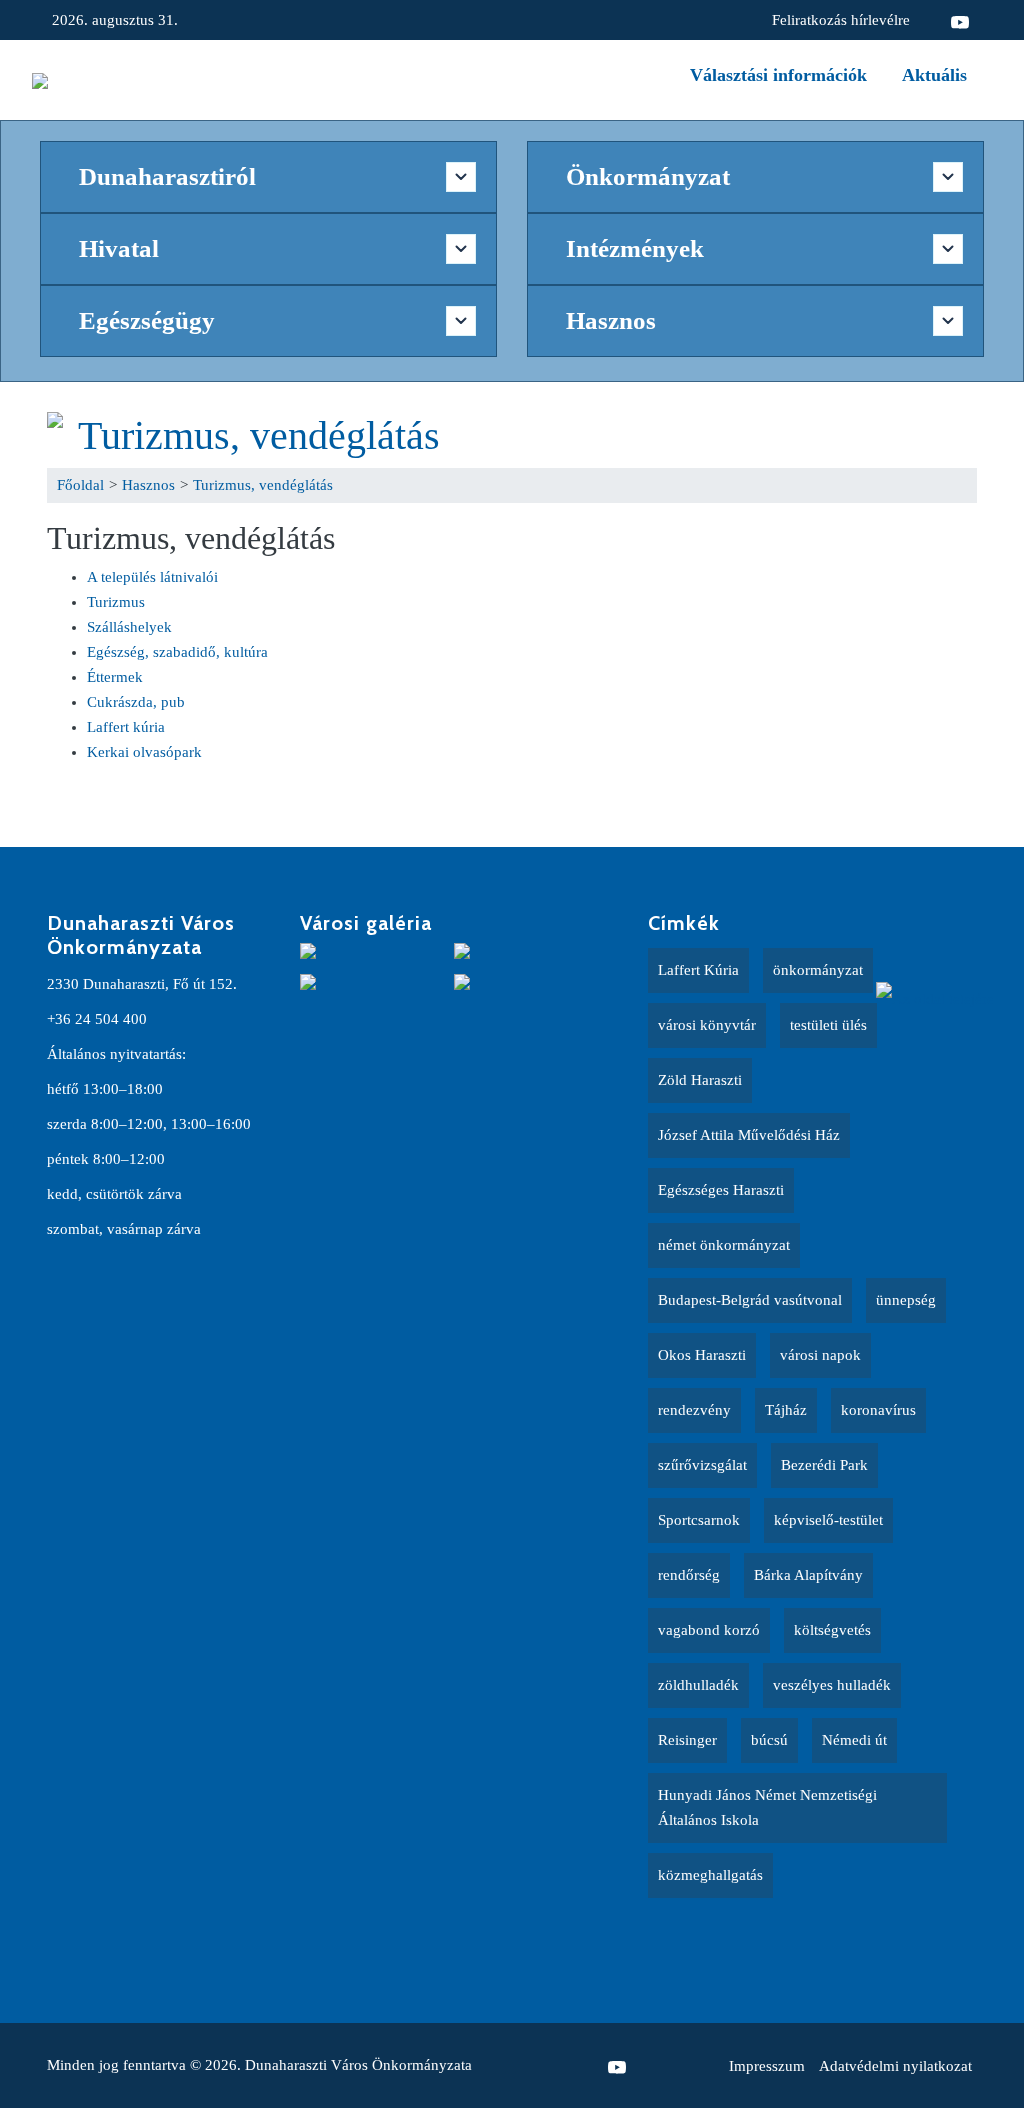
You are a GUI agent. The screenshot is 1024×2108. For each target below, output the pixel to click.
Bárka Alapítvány (808, 1575)
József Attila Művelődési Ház (749, 1135)
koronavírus (878, 1410)
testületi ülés (828, 1025)
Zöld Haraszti (700, 1080)
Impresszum (767, 2066)
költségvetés (832, 1630)
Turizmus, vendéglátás (259, 435)
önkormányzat (818, 970)
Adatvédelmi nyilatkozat (895, 2066)
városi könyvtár (707, 1025)
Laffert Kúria (698, 970)
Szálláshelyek (129, 627)
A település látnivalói (152, 577)
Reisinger (687, 1740)
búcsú (769, 1740)
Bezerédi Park (824, 1465)
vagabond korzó (709, 1630)
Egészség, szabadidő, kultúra (177, 652)
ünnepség (906, 1300)
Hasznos (148, 485)
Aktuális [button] (934, 75)
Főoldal (80, 485)
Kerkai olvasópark (144, 752)
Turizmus (116, 602)
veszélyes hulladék (832, 1685)
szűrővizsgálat (702, 1465)
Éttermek (115, 677)
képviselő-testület (828, 1520)
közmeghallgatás (710, 1875)
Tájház (786, 1410)
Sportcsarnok (699, 1520)
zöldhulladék (698, 1685)
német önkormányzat (724, 1245)
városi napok (820, 1355)
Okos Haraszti (702, 1355)
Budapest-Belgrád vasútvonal (750, 1300)
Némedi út (854, 1740)
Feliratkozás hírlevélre (841, 20)
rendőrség (689, 1575)
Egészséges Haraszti (721, 1190)
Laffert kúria (126, 727)
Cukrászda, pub (136, 702)
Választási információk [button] (778, 75)
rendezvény (694, 1410)
